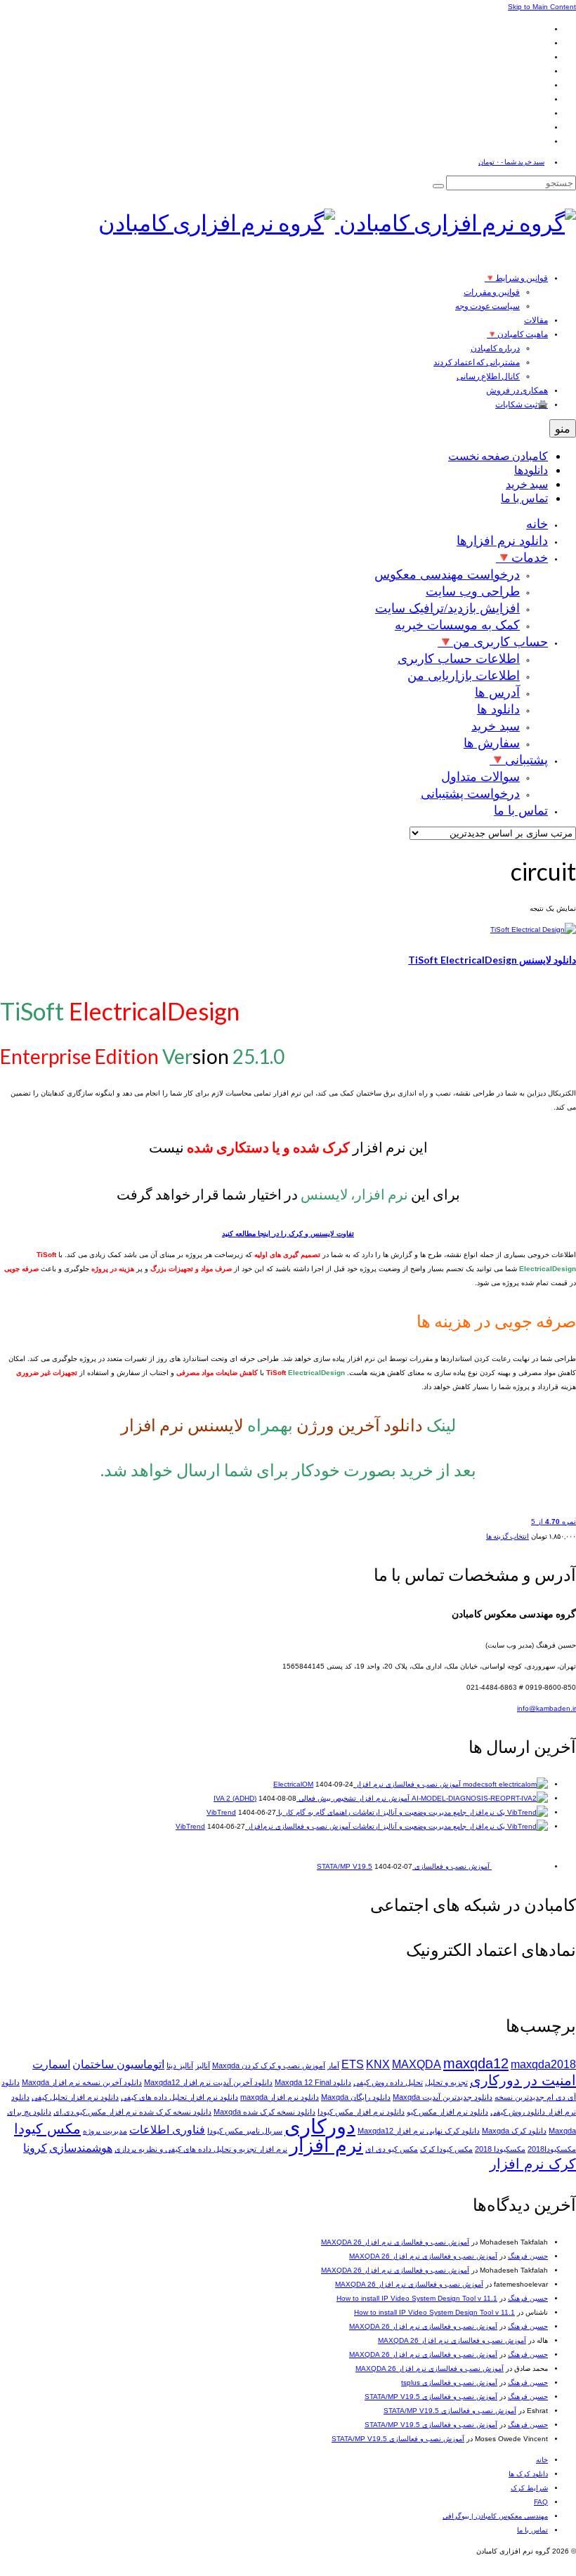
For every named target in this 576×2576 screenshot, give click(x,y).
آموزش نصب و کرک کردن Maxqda (269, 2065)
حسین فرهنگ (528, 2256)
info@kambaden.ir (546, 1708)
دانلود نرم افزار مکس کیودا (361, 2112)
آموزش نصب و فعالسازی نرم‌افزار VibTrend (263, 1826)
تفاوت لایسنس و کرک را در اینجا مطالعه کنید (288, 1234)
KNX (378, 2064)
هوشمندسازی (81, 2148)
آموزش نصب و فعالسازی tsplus (449, 2383)
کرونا (35, 2148)
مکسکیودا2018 (552, 2149)
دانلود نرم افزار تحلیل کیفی (75, 2097)
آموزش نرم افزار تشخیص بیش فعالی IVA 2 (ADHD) (312, 1798)
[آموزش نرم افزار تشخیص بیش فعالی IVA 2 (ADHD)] (479, 1798)
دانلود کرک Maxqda (514, 2131)
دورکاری (320, 2126)
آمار (333, 2065)
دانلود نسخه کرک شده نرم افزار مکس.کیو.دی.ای (132, 2112)
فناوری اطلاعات (167, 2130)
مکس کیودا (47, 2128)
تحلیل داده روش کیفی (388, 2082)
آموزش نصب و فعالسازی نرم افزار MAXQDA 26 (395, 2242)
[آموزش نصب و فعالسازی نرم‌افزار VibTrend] (449, 1826)
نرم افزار (326, 2145)
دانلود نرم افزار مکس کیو (447, 2112)
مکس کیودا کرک (446, 2149)
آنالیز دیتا (180, 2065)
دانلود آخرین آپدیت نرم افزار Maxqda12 (208, 2082)
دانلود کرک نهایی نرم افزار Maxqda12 (419, 2131)
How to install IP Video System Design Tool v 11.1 (417, 2298)
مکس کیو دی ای (392, 2149)
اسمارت (51, 2064)
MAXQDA (417, 2064)
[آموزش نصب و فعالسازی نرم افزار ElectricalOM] (504, 1784)
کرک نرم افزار (533, 2163)
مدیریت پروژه (105, 2131)
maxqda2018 (543, 2064)
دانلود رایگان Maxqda (356, 2097)
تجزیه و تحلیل (446, 2082)
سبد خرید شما (511, 162)
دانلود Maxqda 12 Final (313, 2082)
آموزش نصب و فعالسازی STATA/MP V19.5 (431, 2397)
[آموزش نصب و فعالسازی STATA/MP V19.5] (519, 1866)
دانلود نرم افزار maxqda (280, 2097)
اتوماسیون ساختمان (118, 2064)
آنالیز (203, 2065)
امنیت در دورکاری (523, 2080)
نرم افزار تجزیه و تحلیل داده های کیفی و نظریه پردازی (201, 2149)
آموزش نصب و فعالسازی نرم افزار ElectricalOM (367, 1784)
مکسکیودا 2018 (500, 2149)
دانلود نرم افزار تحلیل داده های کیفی (179, 2097)
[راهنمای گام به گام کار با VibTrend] (449, 1812)
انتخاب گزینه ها (508, 1536)
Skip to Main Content (542, 7)
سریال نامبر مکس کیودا (245, 2131)
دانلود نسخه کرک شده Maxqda (264, 2112)
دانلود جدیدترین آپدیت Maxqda (443, 2097)
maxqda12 (476, 2063)
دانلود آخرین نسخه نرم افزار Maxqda (82, 2082)
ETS (353, 2064)
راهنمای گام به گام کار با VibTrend (279, 1812)
